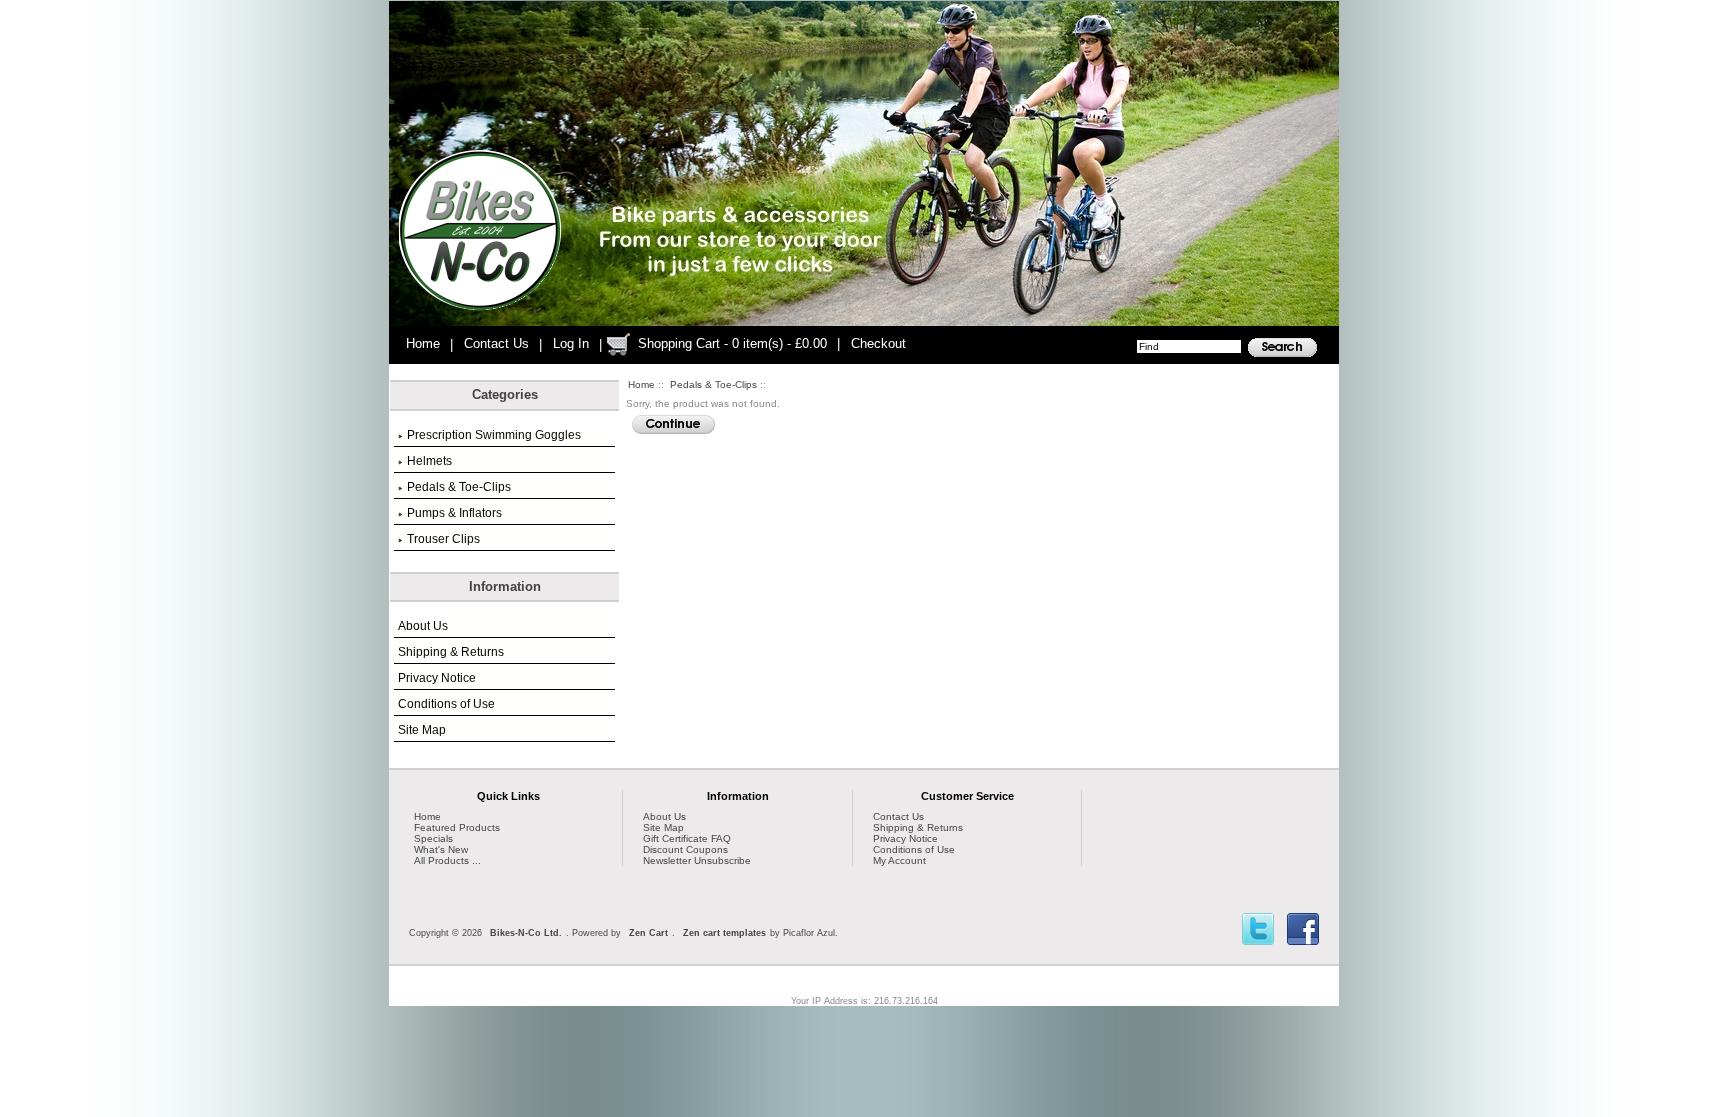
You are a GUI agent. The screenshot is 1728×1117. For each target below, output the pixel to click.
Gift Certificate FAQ (687, 838)
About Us (423, 626)
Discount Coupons (685, 849)
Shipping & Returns (451, 652)
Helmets (429, 461)
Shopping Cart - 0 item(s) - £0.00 (732, 343)
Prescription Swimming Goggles (494, 435)
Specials (433, 838)
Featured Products (457, 827)
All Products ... (447, 860)
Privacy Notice (437, 678)
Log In (571, 343)
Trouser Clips (443, 539)
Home (423, 343)
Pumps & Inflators (454, 513)
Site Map (422, 730)
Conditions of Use (446, 704)
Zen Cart (648, 933)
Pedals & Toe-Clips (713, 384)
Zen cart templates (724, 933)
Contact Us (496, 343)
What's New (441, 849)
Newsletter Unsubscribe (697, 860)
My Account (899, 860)
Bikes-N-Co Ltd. (526, 933)
